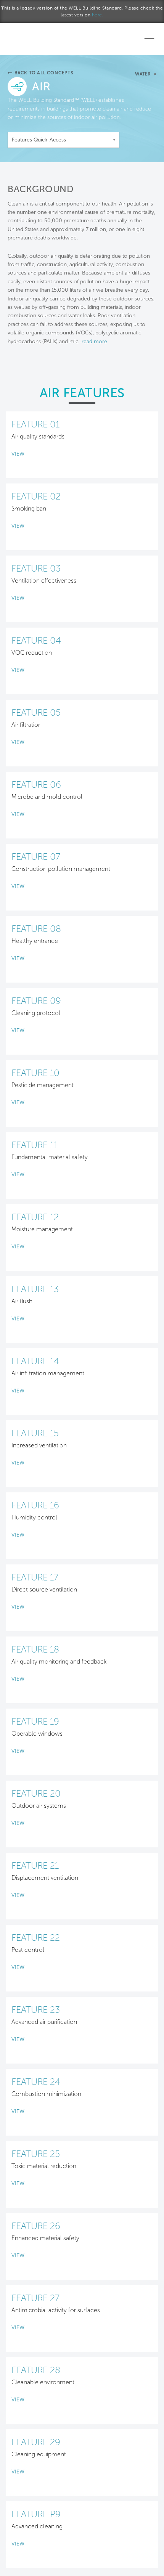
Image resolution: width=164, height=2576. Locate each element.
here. (98, 15)
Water (143, 74)
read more (94, 341)
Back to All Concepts (44, 73)
